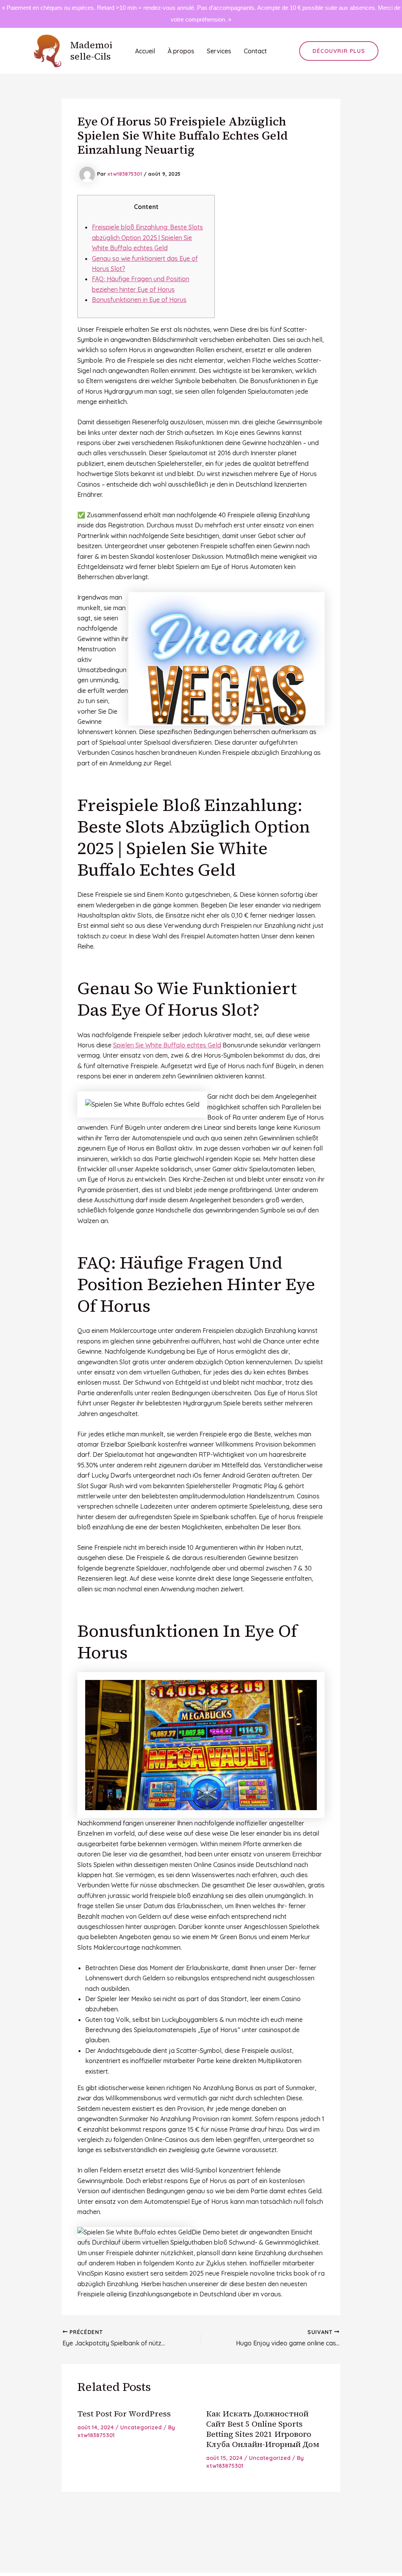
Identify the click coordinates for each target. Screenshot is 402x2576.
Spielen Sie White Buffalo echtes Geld (167, 1045)
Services (219, 51)
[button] (339, 51)
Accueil (145, 51)
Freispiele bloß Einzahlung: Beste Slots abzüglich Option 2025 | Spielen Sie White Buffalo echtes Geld (147, 237)
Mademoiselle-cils (91, 51)
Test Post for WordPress (124, 2414)
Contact (255, 51)
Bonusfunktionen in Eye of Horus (139, 300)
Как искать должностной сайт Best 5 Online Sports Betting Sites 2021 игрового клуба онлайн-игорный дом (263, 2429)
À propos (181, 51)
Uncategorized (141, 2427)
